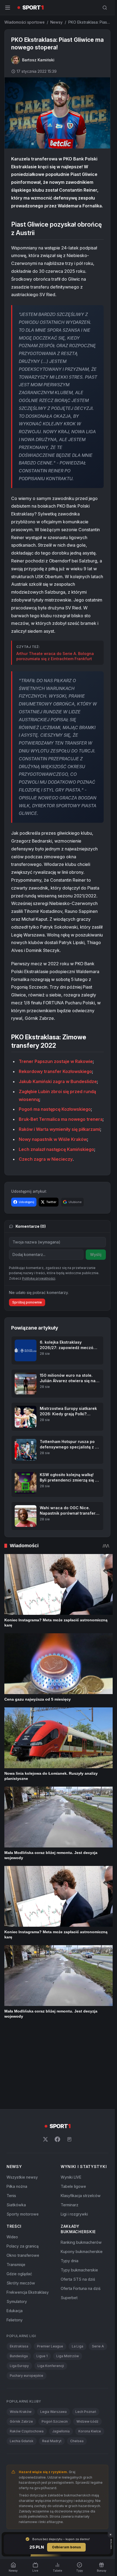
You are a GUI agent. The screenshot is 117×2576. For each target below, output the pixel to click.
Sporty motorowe (23, 2139)
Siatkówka (16, 2130)
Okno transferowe (23, 2181)
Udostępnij (27, 1202)
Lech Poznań (86, 2337)
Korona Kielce (90, 2357)
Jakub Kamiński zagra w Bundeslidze (58, 1081)
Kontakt (94, 2472)
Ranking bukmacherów (81, 2168)
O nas (20, 2472)
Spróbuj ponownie (27, 1302)
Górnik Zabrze (21, 2347)
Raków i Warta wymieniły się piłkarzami (59, 1129)
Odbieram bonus (66, 2547)
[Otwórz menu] (8, 8)
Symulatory (17, 2227)
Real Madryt (52, 2366)
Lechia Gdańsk (22, 2366)
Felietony (15, 2245)
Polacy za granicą (23, 2171)
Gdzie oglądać (19, 2199)
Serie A (98, 2272)
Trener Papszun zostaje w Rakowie (56, 1061)
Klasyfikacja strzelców (81, 2121)
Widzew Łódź (87, 2347)
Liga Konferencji (51, 2291)
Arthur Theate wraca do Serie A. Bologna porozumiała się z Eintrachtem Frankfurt (55, 656)
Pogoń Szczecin (55, 2347)
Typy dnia (70, 2186)
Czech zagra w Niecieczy (46, 1159)
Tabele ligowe (73, 2112)
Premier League (50, 2272)
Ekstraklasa (19, 2272)
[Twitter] (45, 2065)
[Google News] (69, 2065)
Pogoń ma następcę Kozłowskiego (55, 1109)
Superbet (69, 2223)
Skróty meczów (21, 2208)
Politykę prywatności (39, 1278)
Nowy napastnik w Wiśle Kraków (53, 1139)
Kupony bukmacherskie (82, 2177)
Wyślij (96, 1254)
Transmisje (16, 2190)
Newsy (56, 22)
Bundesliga (19, 2281)
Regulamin (37, 2472)
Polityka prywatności (67, 2472)
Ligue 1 (42, 2281)
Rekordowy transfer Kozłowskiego (55, 1071)
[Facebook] (57, 2065)
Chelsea (77, 2366)
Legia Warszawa (53, 2337)
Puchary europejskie (27, 2301)
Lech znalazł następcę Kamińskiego (56, 1149)
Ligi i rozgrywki (74, 2139)
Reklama (58, 2478)
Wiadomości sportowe (24, 22)
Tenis (11, 2121)
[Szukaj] (105, 8)
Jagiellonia (61, 2357)
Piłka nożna (17, 2112)
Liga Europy (19, 2291)
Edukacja (15, 2236)
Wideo (12, 2162)
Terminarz (70, 2130)
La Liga (78, 2272)
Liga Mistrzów (68, 2281)
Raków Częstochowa (27, 2357)
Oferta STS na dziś (78, 2205)
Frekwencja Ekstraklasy (28, 2218)
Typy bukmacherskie (79, 2195)
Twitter (51, 1202)
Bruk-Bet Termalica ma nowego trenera (61, 1119)
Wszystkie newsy (22, 2102)
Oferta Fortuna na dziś (81, 2214)
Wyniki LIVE (71, 2102)
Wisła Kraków (21, 2337)
